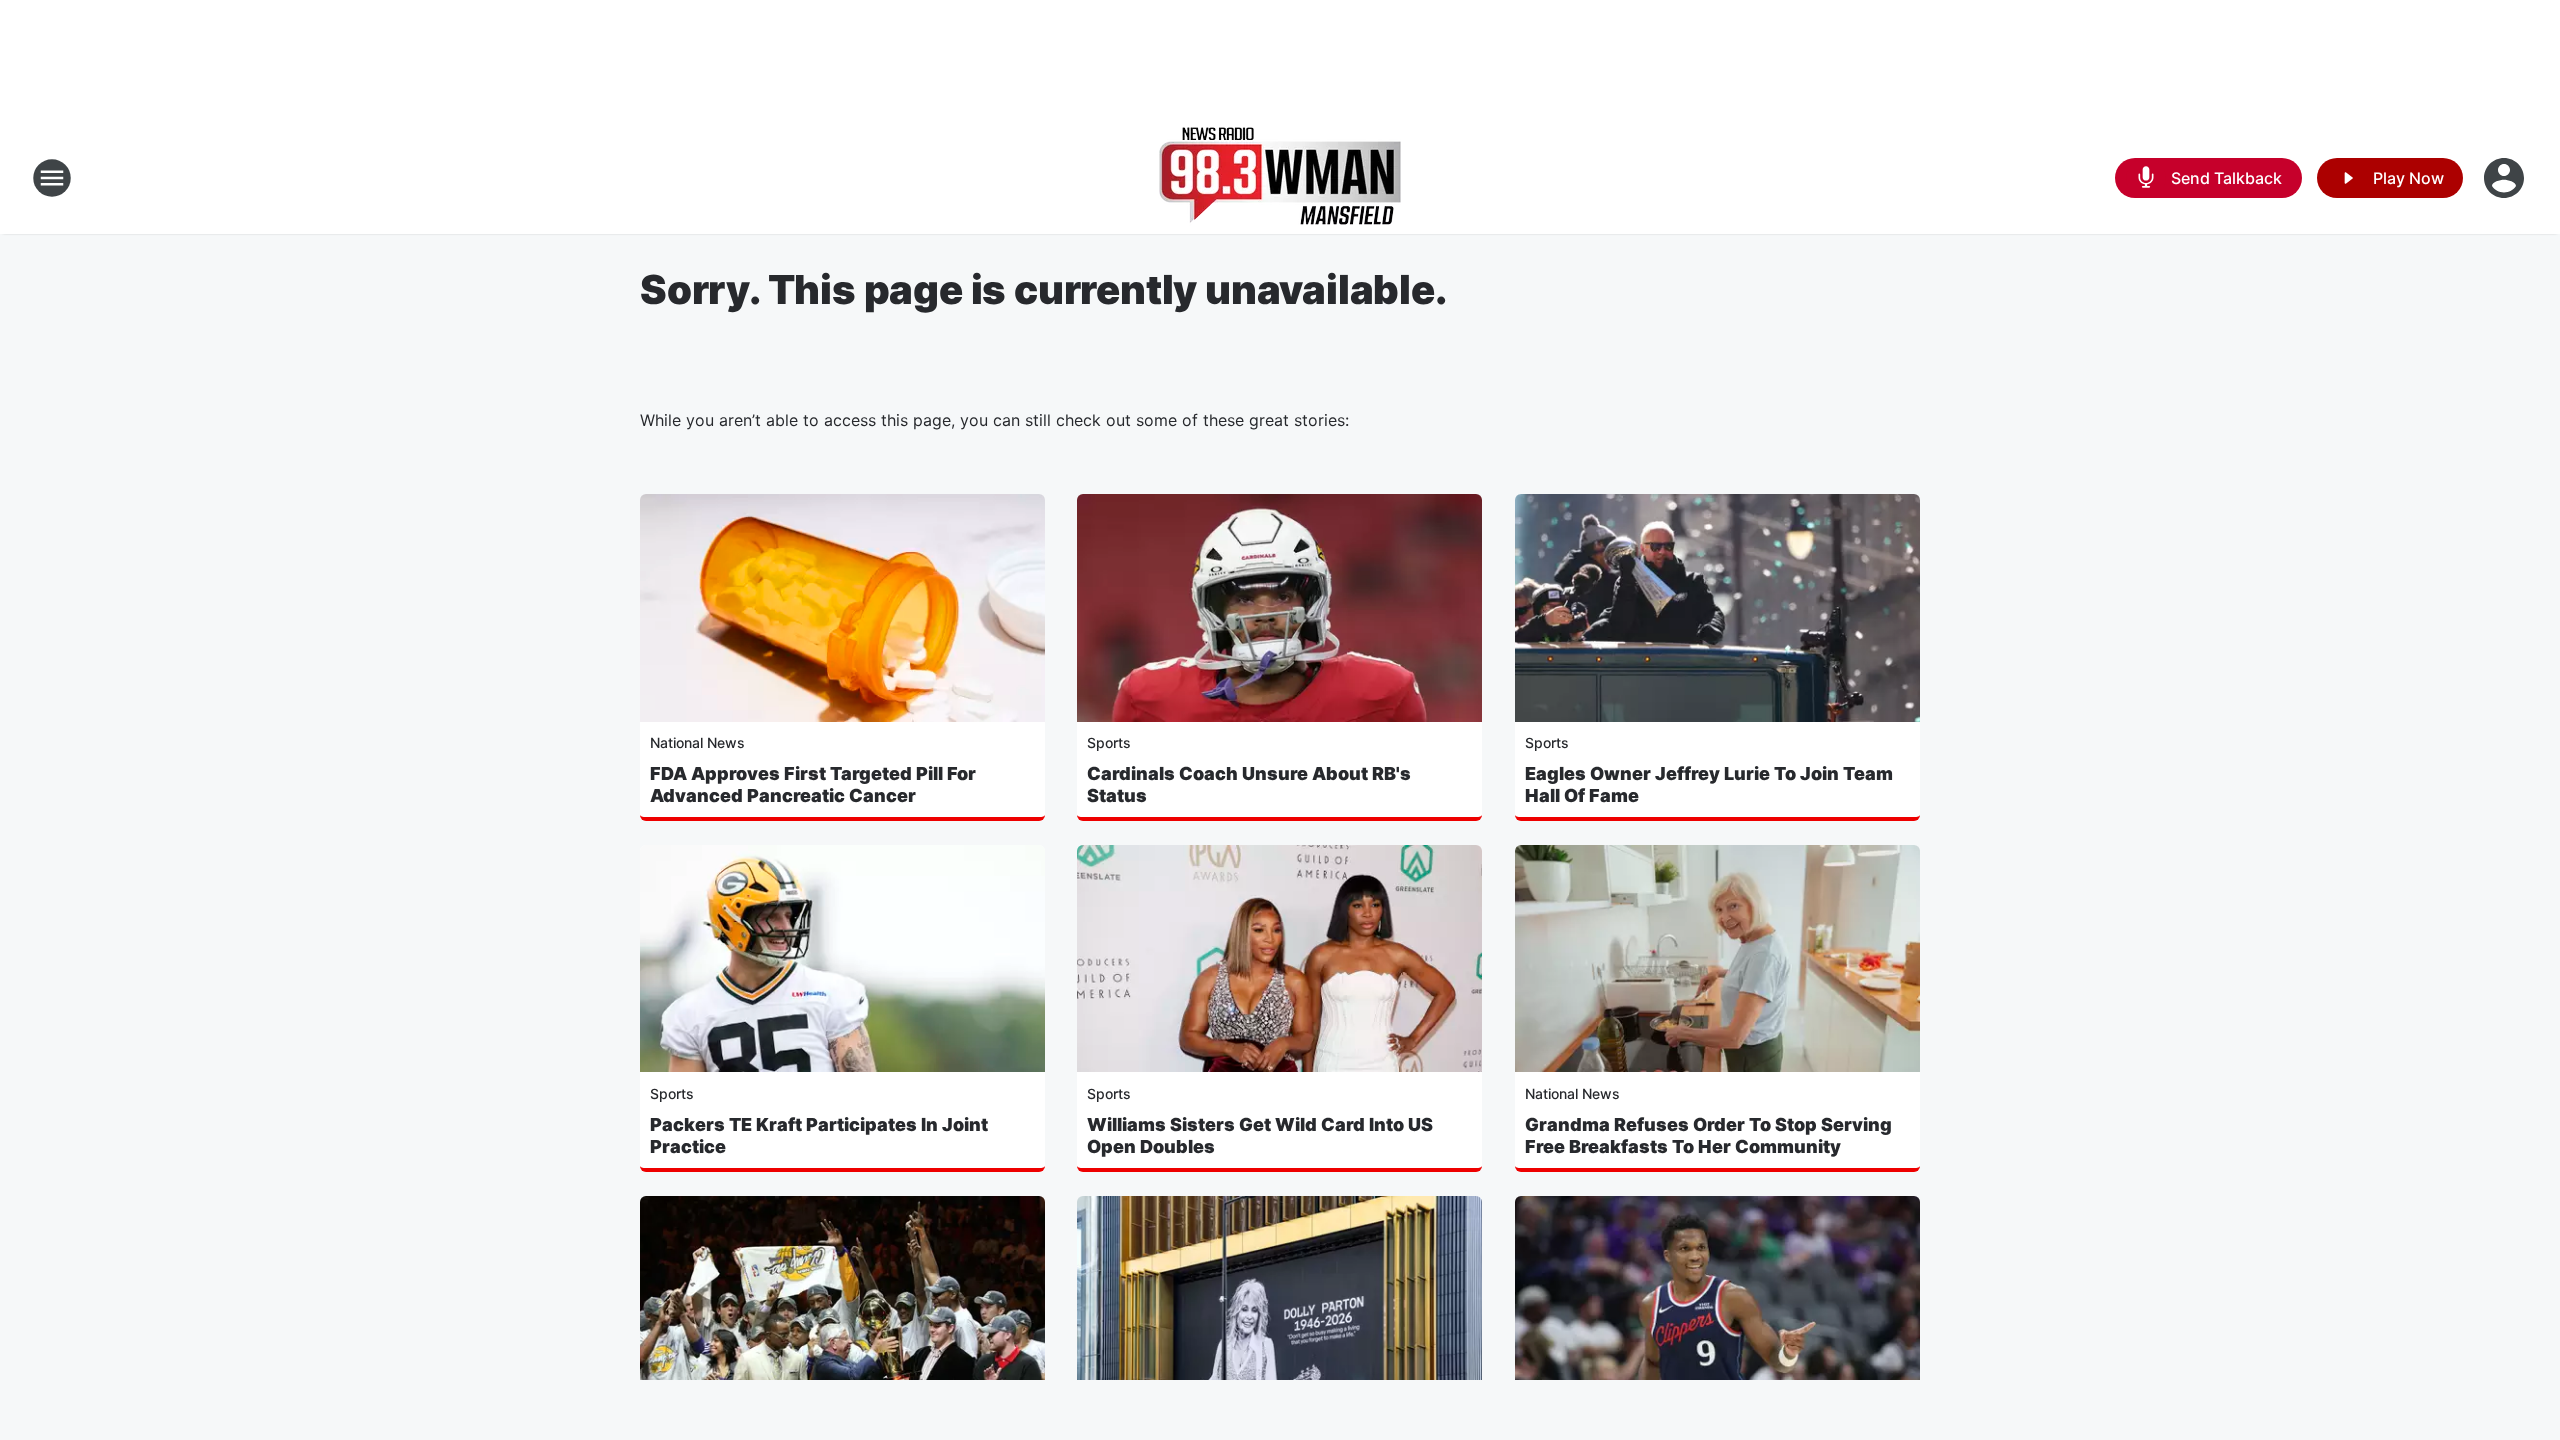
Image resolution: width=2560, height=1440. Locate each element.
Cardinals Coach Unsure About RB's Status (1249, 784)
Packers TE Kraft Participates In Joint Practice (819, 1135)
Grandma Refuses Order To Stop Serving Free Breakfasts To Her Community (1708, 1135)
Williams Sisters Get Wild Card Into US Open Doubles (1260, 1135)
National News (697, 742)
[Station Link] (1280, 178)
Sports (1109, 742)
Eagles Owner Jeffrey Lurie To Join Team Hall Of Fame (1709, 784)
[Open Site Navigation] (52, 178)
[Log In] (2506, 178)
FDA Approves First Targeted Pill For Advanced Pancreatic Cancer (813, 784)
